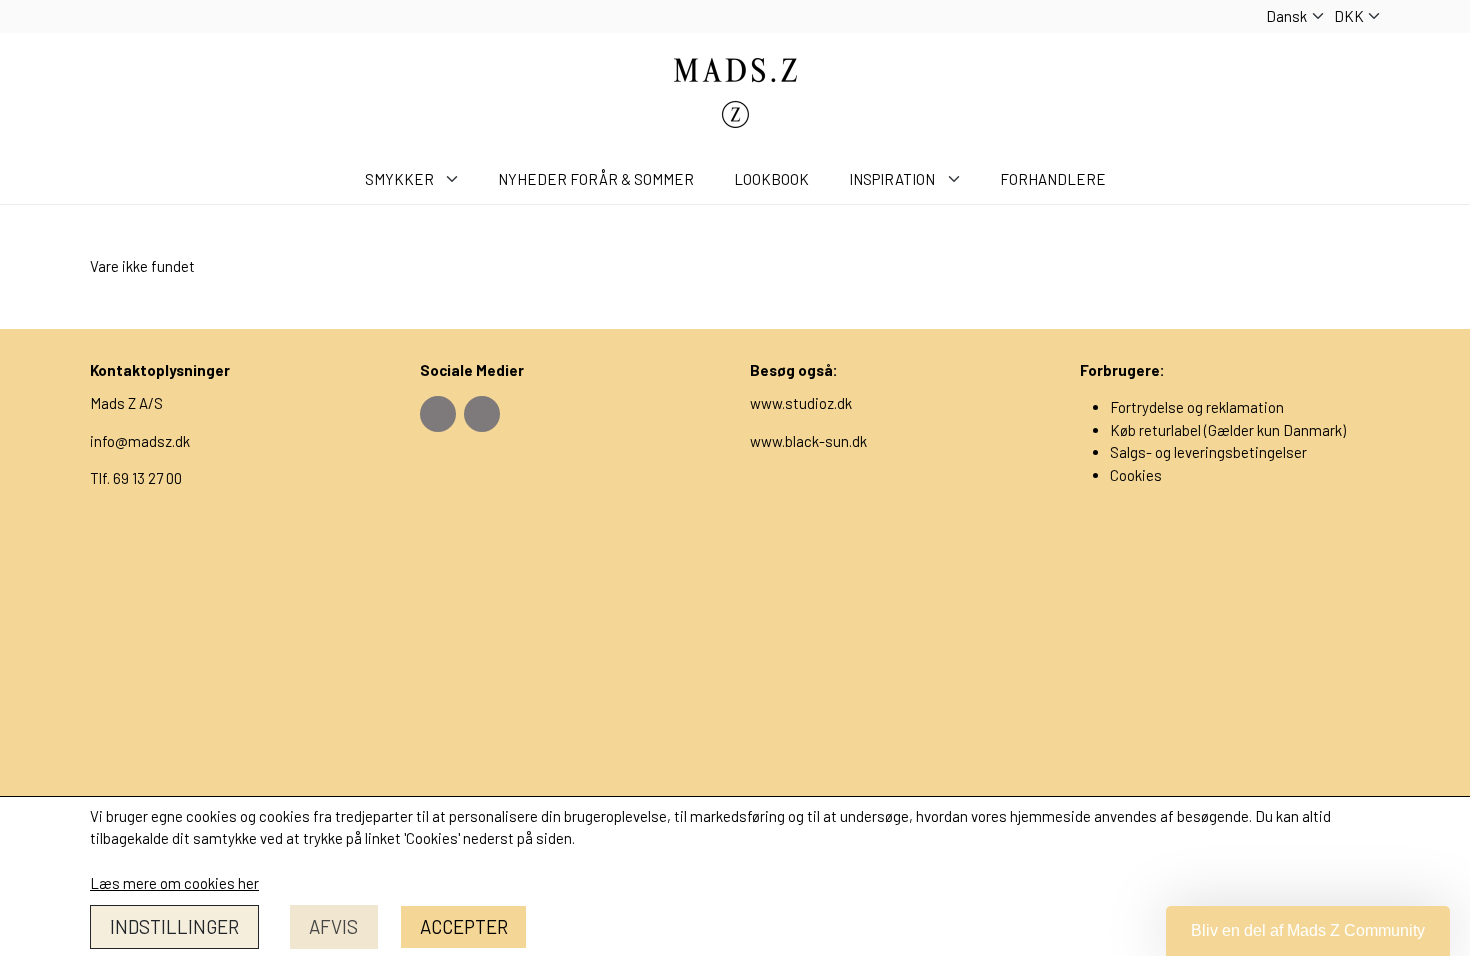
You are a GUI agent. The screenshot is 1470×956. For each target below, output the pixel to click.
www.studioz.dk (801, 403)
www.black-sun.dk (808, 441)
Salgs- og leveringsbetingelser (1208, 452)
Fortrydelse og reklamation (1197, 407)
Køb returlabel (1155, 430)
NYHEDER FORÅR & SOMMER (596, 179)
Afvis (333, 926)
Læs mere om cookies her (174, 883)
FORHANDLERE (1053, 179)
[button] (1308, 931)
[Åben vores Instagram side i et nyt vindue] (482, 414)
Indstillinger (174, 926)
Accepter (464, 926)
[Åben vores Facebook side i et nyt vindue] (438, 414)
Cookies (1136, 475)
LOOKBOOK (771, 179)
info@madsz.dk (140, 441)
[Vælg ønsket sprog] (1295, 16)
